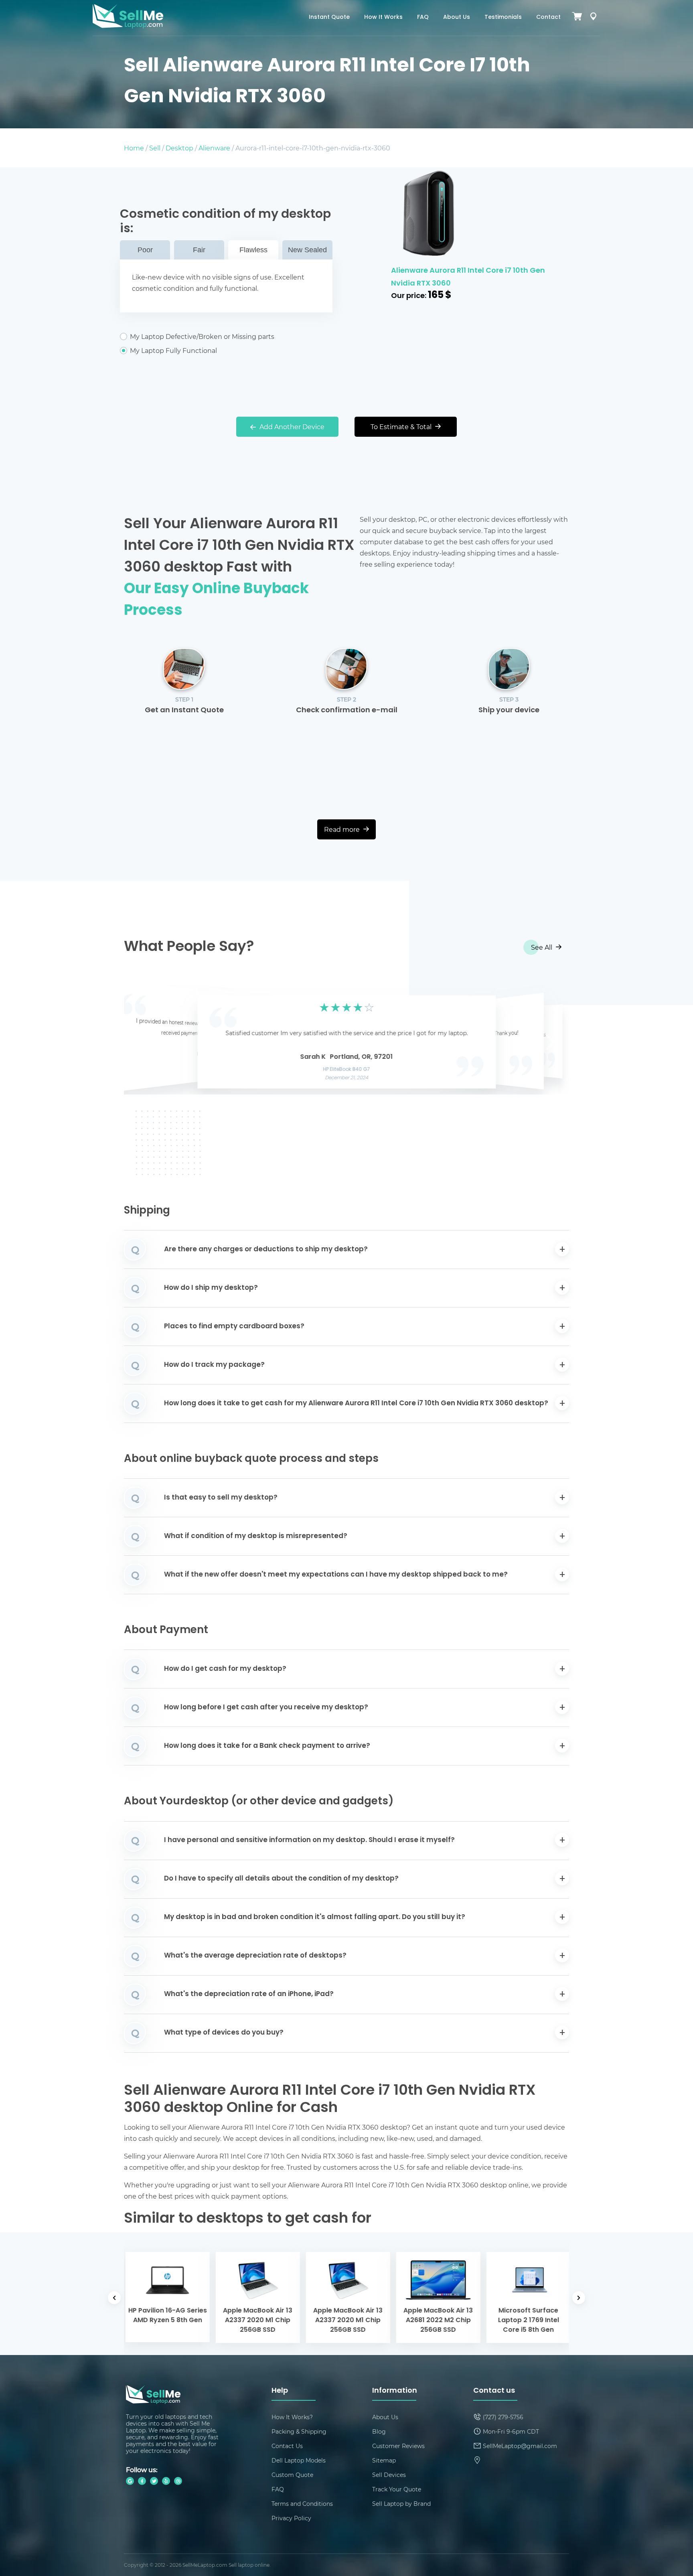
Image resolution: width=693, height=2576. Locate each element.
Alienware (214, 148)
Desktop (179, 148)
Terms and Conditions (302, 2504)
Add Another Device (291, 427)
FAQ (423, 17)
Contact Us (287, 2446)
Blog (379, 2431)
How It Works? (292, 2417)
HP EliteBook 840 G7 (347, 1070)
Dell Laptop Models (299, 2460)
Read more (343, 829)
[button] (142, 1040)
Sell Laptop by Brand (401, 2504)
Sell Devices (389, 2475)
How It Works (383, 17)
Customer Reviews (398, 2446)
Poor (145, 250)
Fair (199, 250)
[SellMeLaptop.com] (128, 26)
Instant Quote (329, 17)
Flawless (253, 250)
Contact (548, 17)
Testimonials (503, 17)
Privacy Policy (291, 2518)
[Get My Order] (593, 18)
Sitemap (384, 2460)
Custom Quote (292, 2475)
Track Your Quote (397, 2489)
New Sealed (307, 250)
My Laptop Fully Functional (173, 351)
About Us (457, 17)
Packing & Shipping (299, 2431)
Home (134, 148)
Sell (155, 148)
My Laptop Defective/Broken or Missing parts (202, 336)
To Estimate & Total (402, 427)
